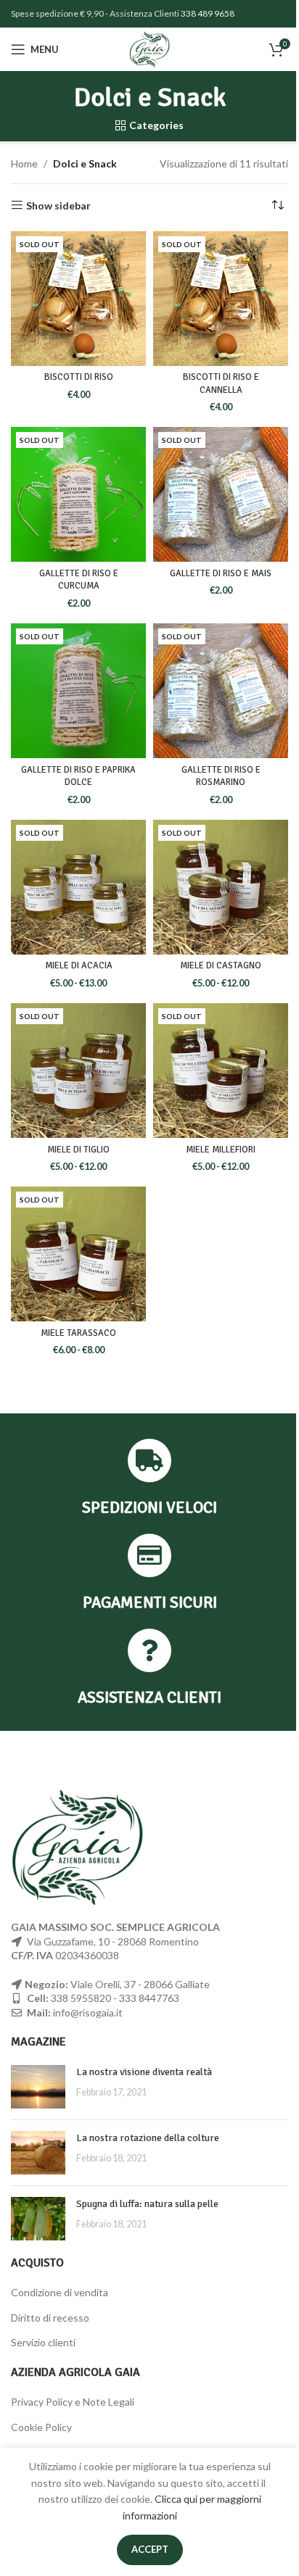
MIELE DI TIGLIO (78, 1150)
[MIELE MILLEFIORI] (221, 1071)
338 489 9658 (208, 13)
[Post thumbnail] (38, 2087)
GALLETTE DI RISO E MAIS (221, 573)
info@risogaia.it (88, 2012)
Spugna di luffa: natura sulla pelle (147, 2204)
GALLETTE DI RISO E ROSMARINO (221, 776)
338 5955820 (81, 1998)
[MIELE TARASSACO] (78, 1254)
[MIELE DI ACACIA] (78, 887)
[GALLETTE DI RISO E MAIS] (221, 494)
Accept (150, 2549)
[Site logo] (150, 48)
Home (24, 163)
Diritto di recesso (50, 2318)
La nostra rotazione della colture (148, 2138)
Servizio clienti (43, 2342)
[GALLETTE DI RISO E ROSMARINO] (221, 691)
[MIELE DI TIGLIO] (78, 1071)
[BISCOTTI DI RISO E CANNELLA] (221, 299)
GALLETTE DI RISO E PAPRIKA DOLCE (78, 776)
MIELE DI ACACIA (79, 965)
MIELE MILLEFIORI (221, 1150)
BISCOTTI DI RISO (79, 377)
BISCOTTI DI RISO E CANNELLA (221, 383)
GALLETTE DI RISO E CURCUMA (79, 580)
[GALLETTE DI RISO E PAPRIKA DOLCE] (78, 691)
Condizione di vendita (60, 2292)
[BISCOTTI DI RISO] (78, 299)
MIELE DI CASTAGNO (221, 965)
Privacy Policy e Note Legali (73, 2402)
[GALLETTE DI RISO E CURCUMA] (78, 494)
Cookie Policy (41, 2427)
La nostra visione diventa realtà (144, 2072)
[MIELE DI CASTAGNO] (221, 887)
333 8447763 (149, 1998)
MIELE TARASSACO (78, 1333)
